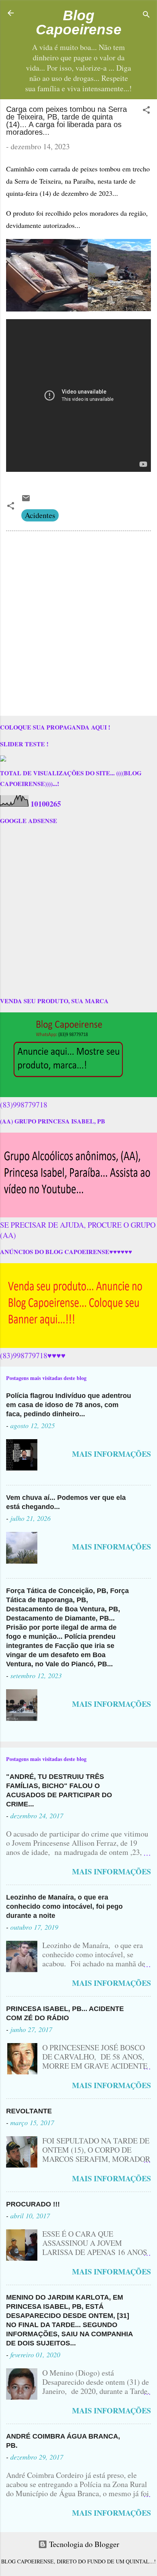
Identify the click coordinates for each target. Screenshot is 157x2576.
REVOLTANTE (29, 2111)
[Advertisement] (78, 625)
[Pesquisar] (146, 15)
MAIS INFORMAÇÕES (111, 1454)
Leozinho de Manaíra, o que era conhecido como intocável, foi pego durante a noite (64, 1906)
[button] (146, 111)
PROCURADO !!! (33, 2204)
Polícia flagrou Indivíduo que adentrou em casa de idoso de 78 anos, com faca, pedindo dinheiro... (69, 1405)
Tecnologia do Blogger (83, 2544)
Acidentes (40, 515)
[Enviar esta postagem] (26, 500)
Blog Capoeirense (79, 22)
